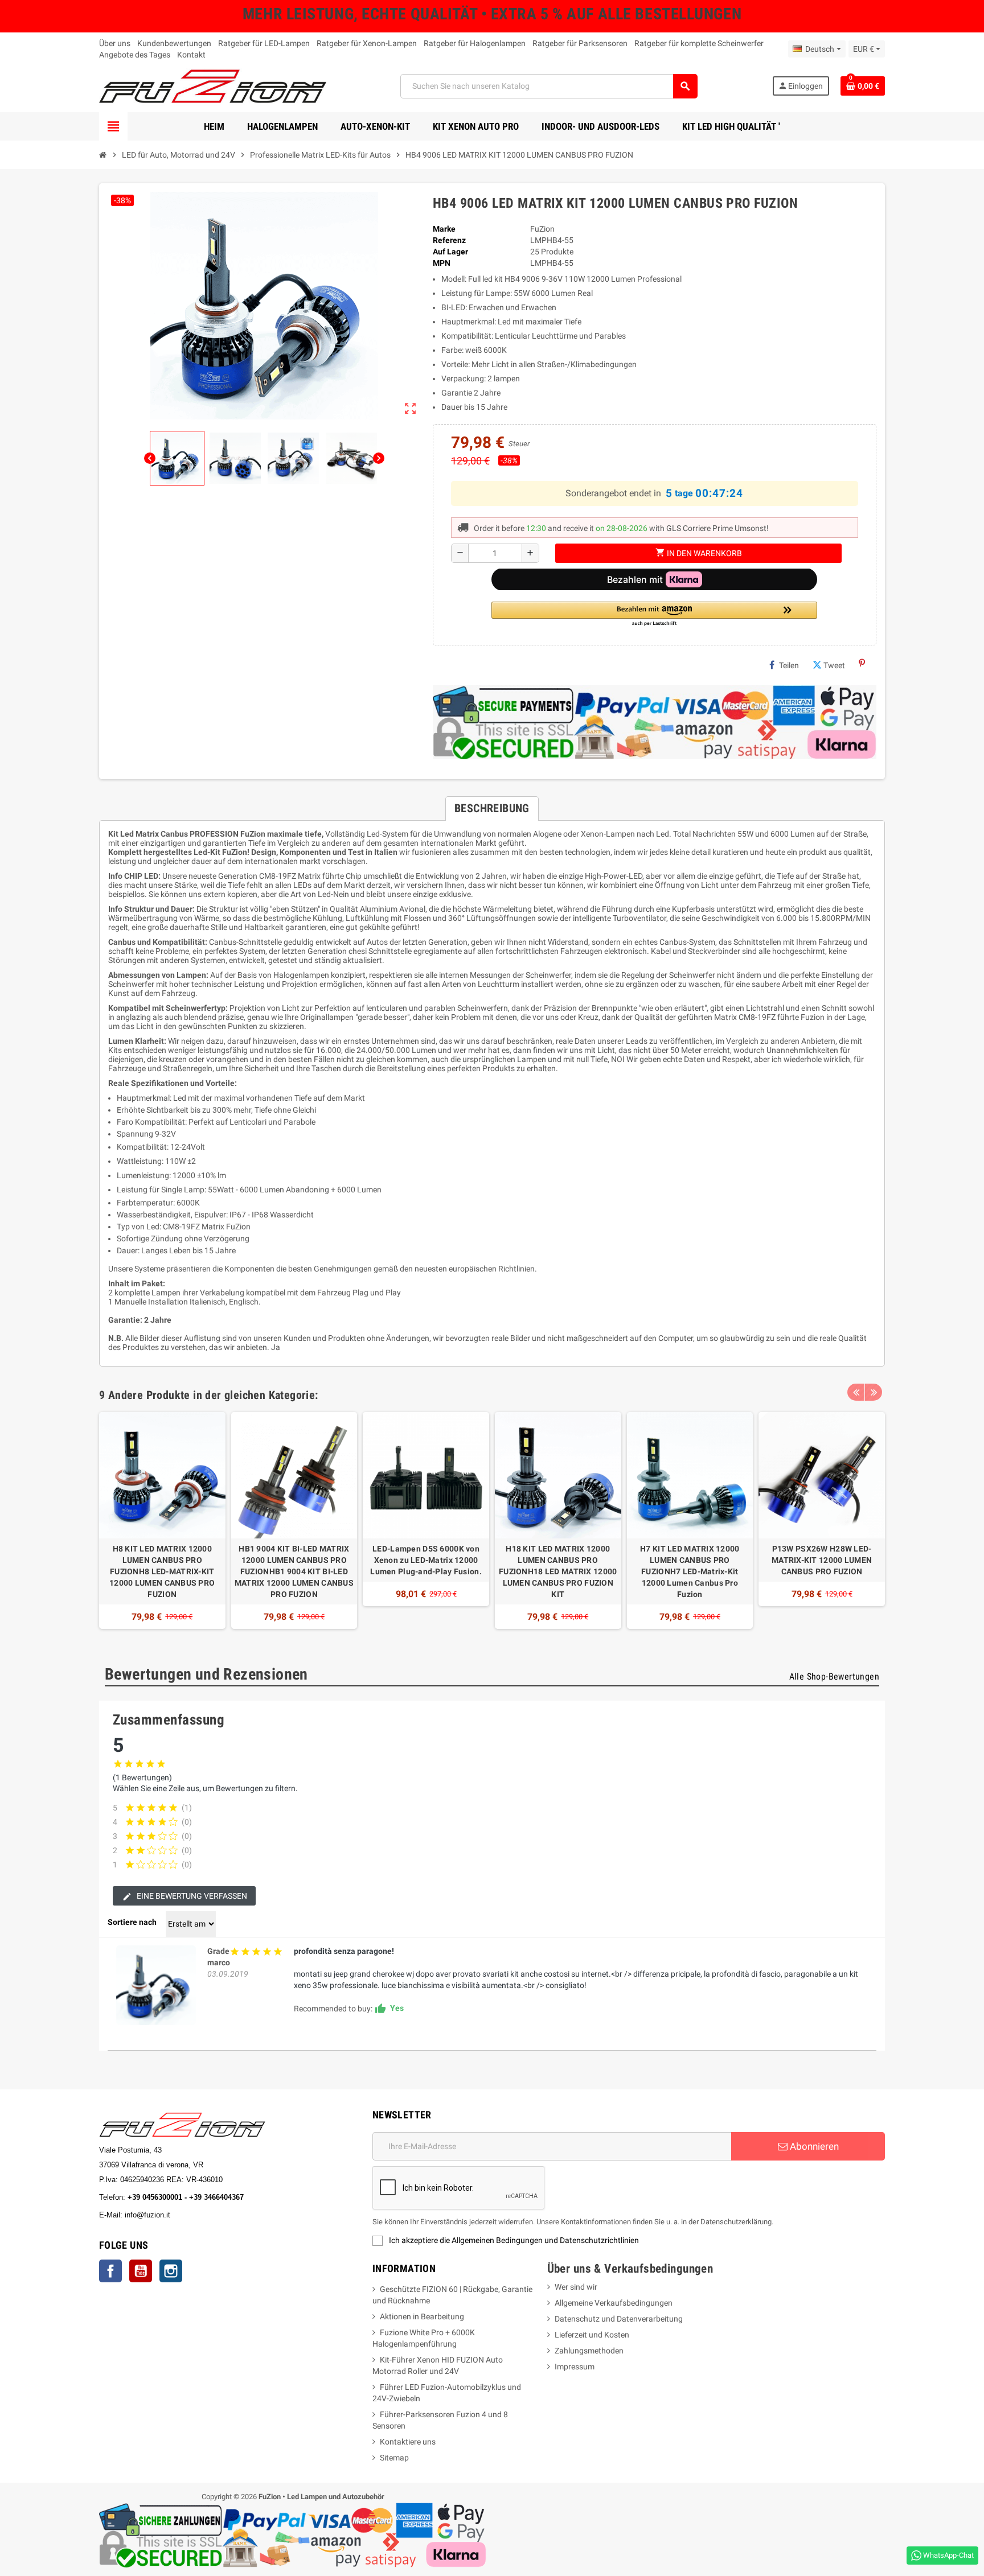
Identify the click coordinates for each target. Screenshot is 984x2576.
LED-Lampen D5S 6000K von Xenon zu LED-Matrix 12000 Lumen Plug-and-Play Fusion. (426, 1560)
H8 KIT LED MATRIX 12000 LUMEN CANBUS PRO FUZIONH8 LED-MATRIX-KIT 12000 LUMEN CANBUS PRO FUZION (162, 1571)
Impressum (575, 2367)
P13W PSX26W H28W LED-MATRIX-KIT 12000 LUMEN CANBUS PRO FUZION (822, 1560)
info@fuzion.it (198, 2215)
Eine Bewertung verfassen (191, 1896)
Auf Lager (450, 252)
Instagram (171, 2271)
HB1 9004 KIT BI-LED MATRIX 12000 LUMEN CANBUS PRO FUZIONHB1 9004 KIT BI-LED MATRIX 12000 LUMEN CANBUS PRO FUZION (294, 1571)
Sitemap (394, 2458)
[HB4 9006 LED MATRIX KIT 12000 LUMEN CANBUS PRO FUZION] (156, 1985)
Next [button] (874, 1392)
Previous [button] (856, 1392)
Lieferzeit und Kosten (592, 2335)
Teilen (789, 665)
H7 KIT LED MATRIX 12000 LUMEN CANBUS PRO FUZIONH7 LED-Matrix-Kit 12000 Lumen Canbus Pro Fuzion (690, 1571)
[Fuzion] (213, 85)
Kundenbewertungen (174, 43)
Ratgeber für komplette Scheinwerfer (699, 43)
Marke (444, 229)
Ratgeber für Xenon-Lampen (367, 43)
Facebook (110, 2271)
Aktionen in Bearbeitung (422, 2316)
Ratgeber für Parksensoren (580, 43)
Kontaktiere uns (408, 2442)
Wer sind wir (576, 2287)
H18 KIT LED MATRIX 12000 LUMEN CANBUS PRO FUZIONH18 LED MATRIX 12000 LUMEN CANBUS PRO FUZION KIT (558, 1571)
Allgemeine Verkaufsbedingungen (614, 2303)
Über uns (115, 43)
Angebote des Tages (135, 55)
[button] (654, 614)
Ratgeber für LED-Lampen (264, 43)
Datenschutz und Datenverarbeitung (619, 2319)
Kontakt (191, 55)
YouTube (141, 2271)
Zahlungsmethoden (589, 2351)
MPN (442, 263)
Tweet (834, 665)
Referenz (449, 240)
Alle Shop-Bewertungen (834, 1676)
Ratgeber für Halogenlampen (475, 43)
